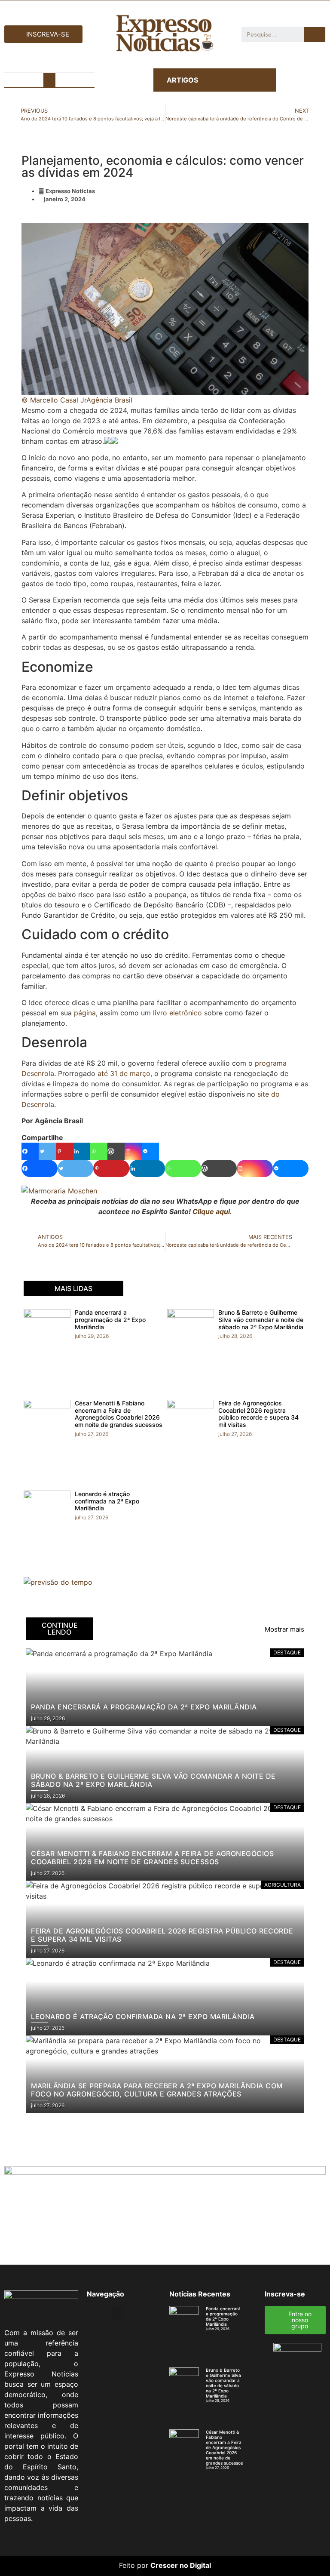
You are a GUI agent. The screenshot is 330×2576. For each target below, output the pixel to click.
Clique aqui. (212, 1211)
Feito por (134, 2565)
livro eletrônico (177, 1013)
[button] (49, 80)
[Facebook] (30, 1151)
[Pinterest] (64, 1151)
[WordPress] (116, 1151)
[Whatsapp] (99, 1151)
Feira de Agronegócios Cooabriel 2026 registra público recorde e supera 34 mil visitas (258, 1414)
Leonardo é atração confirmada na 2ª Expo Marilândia (107, 1501)
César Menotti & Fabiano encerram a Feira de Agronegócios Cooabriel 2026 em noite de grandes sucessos (119, 1414)
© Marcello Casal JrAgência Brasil (77, 400)
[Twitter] (47, 1151)
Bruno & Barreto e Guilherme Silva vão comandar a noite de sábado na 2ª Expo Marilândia (261, 1320)
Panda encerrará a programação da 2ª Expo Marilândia (110, 1320)
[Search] (315, 34)
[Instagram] (133, 1151)
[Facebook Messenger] (150, 1151)
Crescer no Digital (181, 2565)
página (85, 1013)
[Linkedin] (82, 1151)
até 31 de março (124, 1073)
